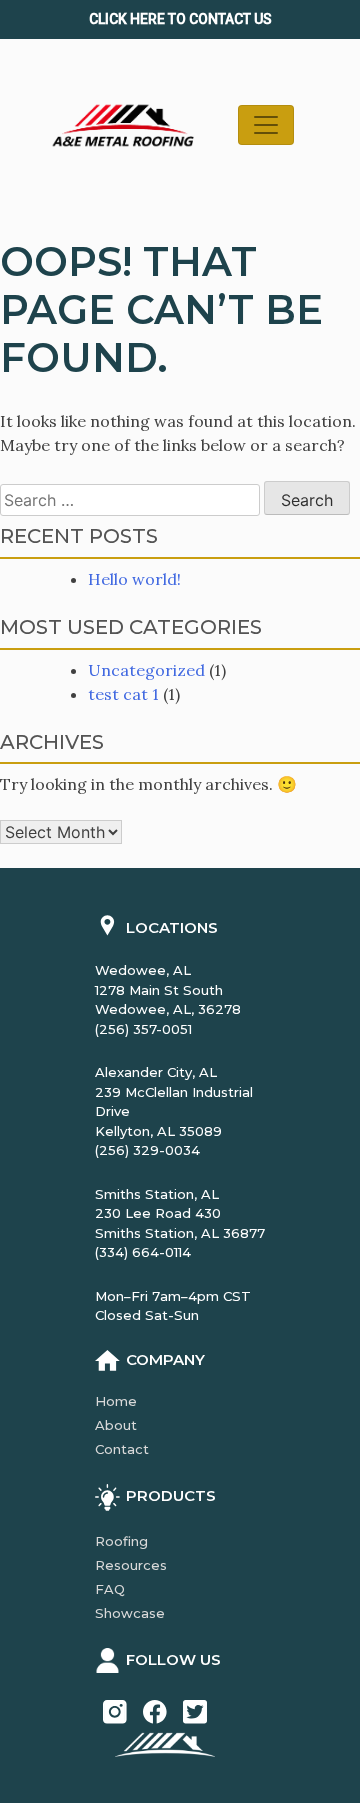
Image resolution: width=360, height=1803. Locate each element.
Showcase (130, 1613)
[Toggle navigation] (266, 125)
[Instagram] (115, 1710)
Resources (131, 1565)
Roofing (121, 1541)
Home (116, 1401)
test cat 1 (123, 694)
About (116, 1425)
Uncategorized (146, 670)
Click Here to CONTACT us (180, 19)
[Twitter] (195, 1710)
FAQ (110, 1589)
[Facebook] (155, 1710)
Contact (122, 1449)
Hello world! (134, 579)
